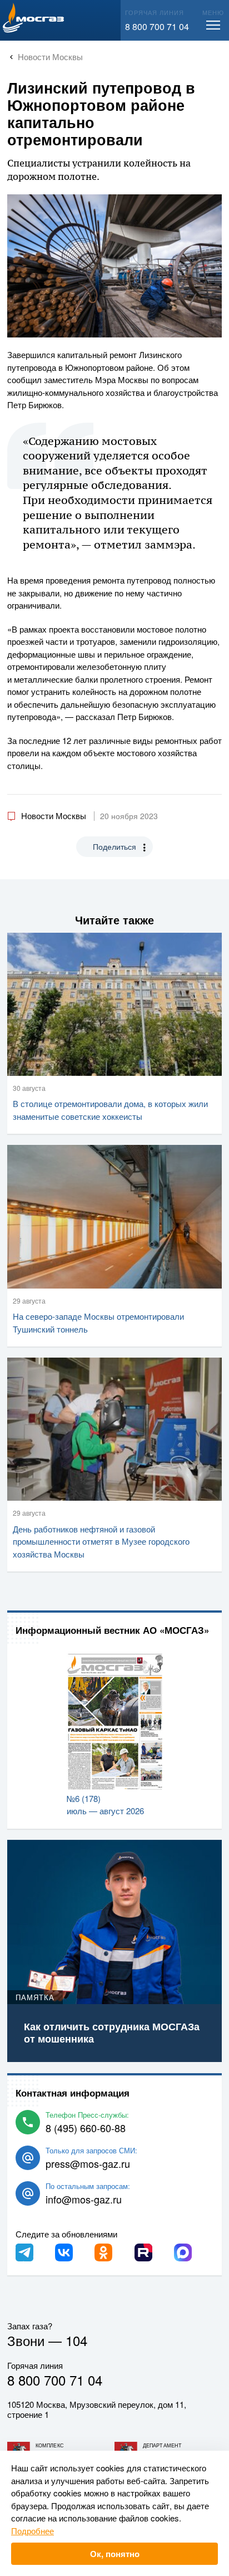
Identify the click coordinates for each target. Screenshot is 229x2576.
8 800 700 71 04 (157, 26)
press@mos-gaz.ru (88, 2163)
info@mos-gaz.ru (84, 2199)
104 (76, 2340)
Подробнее (33, 2531)
